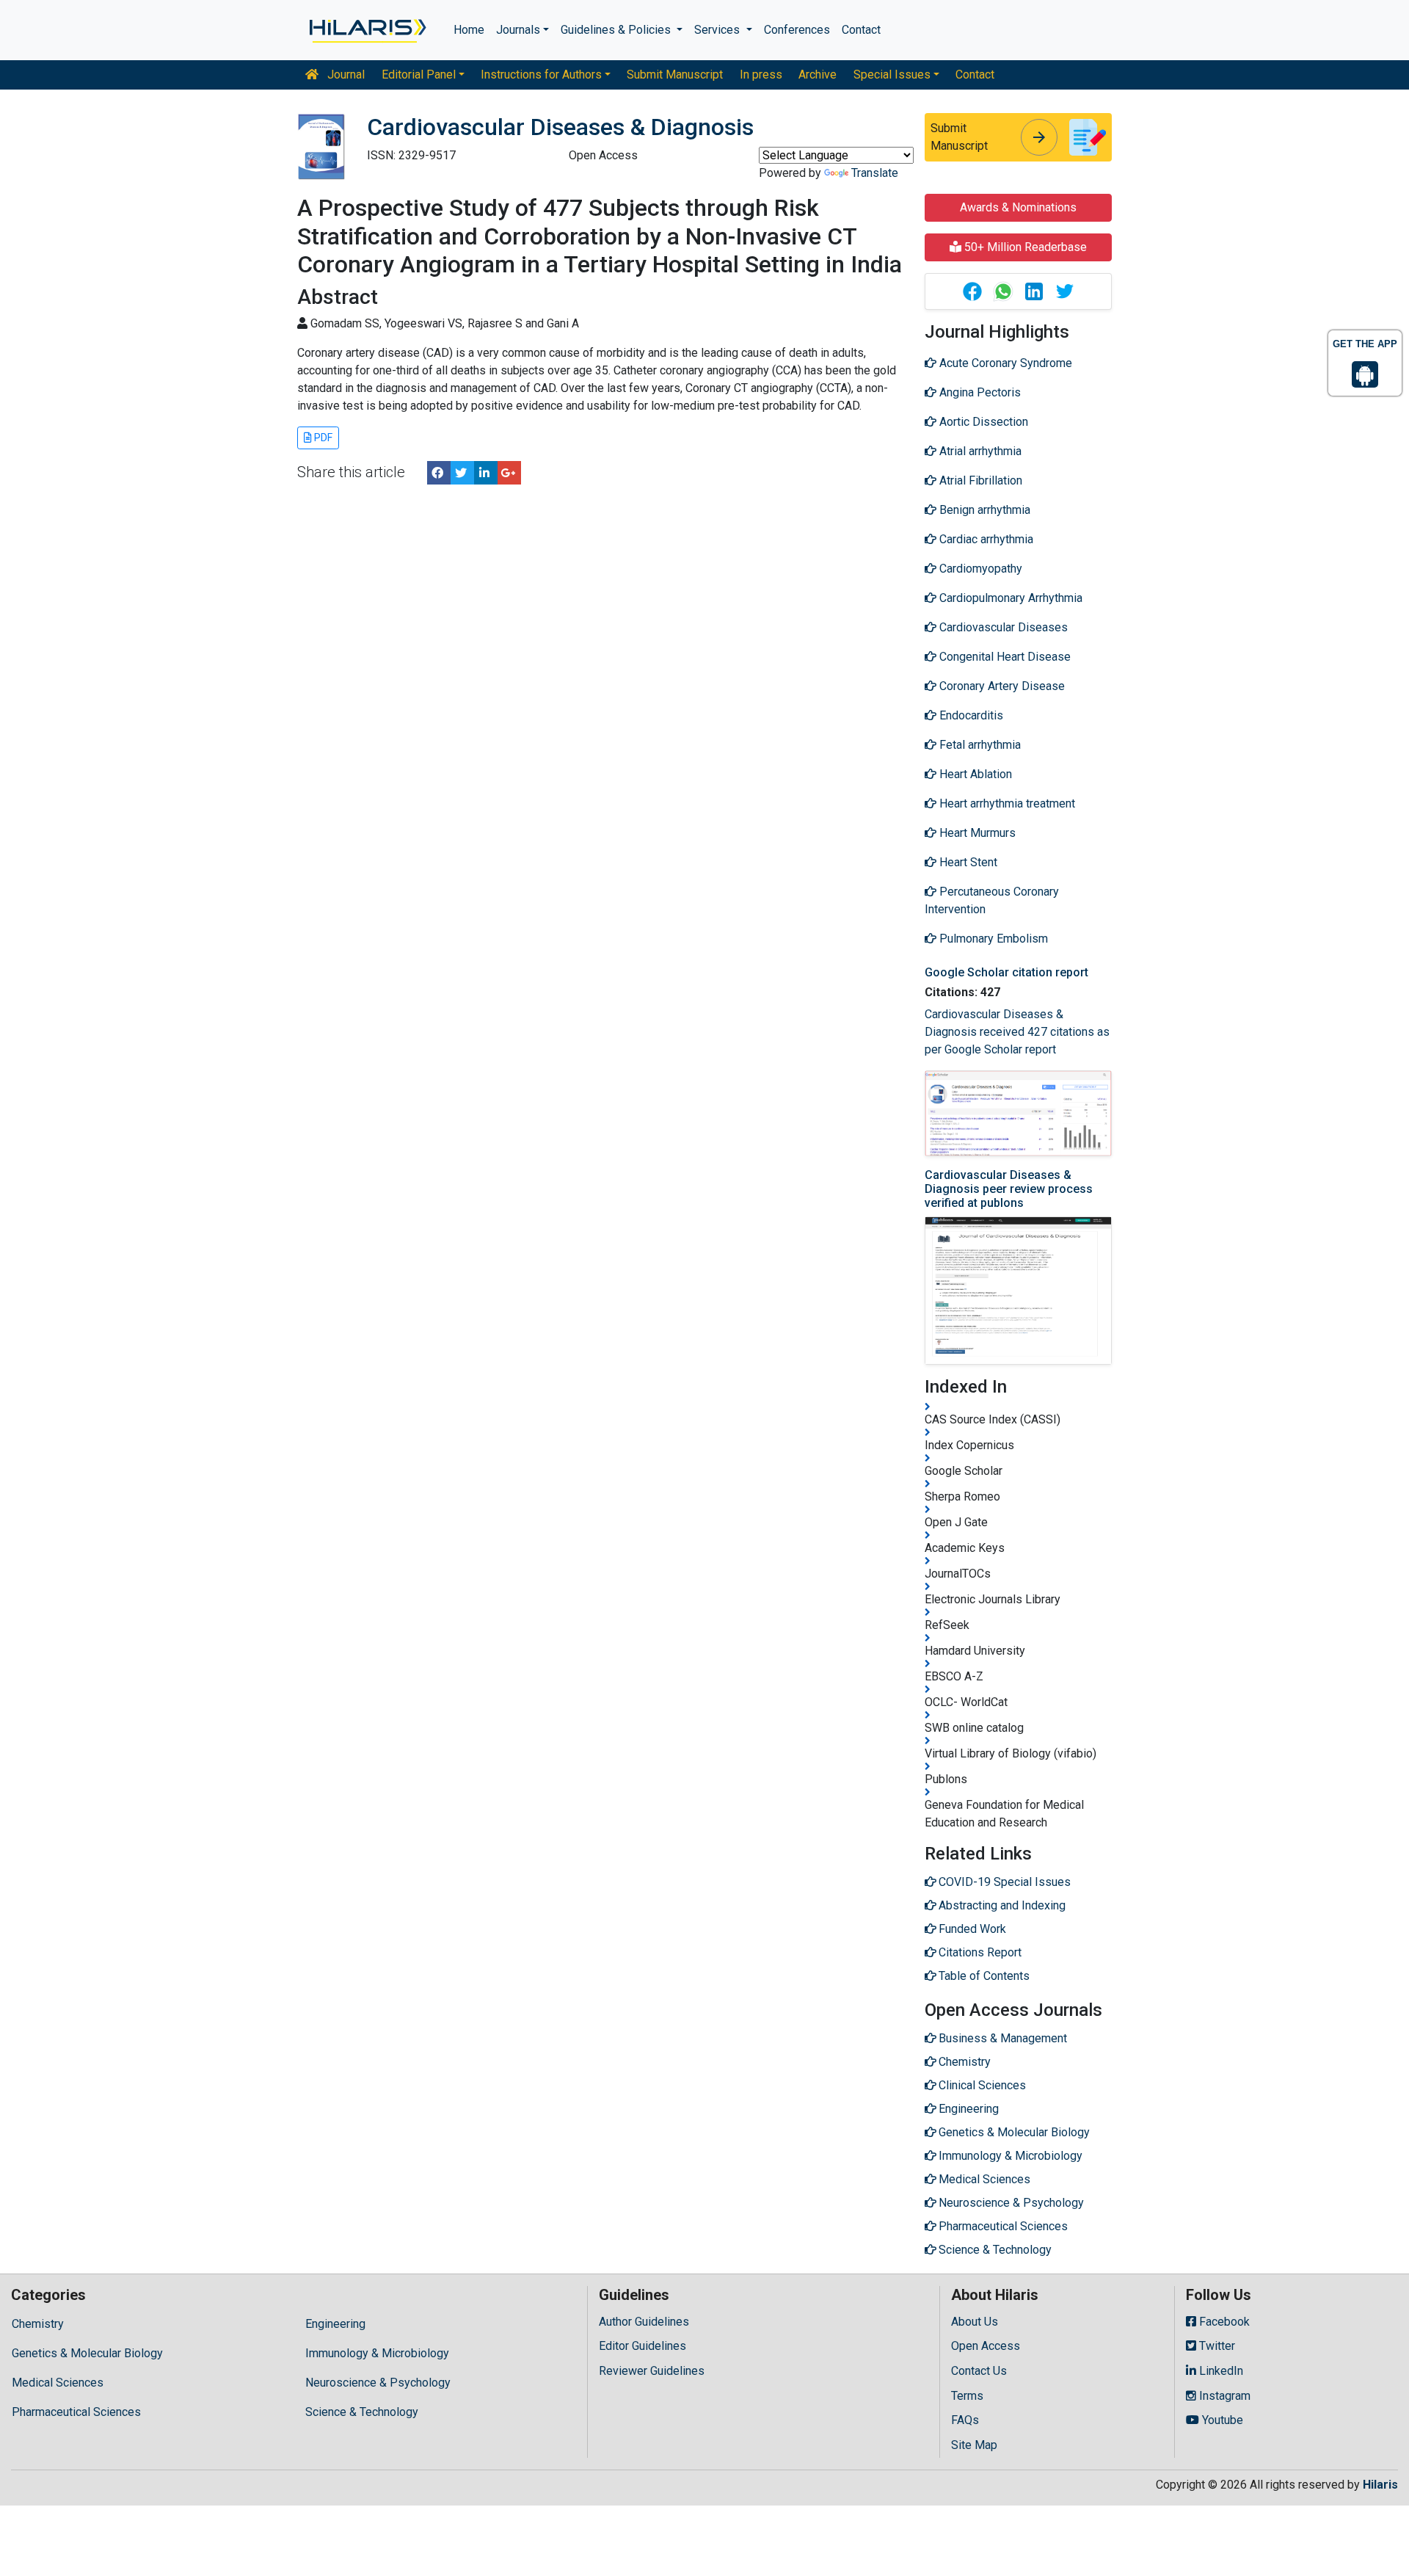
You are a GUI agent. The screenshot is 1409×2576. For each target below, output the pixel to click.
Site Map (974, 2445)
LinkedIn (1220, 2371)
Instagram (1223, 2396)
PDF (322, 438)
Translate (875, 173)
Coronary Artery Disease (1001, 686)
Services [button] (718, 30)
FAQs (965, 2420)
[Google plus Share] (509, 473)
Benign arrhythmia (983, 510)
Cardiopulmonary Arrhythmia (1009, 598)
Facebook (1223, 2322)
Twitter (1216, 2346)
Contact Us (979, 2371)
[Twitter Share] (462, 473)
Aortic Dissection (982, 422)
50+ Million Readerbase (1024, 247)
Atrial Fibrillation (979, 480)
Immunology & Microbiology (377, 2353)
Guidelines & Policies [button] (617, 30)
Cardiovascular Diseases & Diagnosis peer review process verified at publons (1009, 1189)
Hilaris (1380, 2485)
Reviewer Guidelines (652, 2371)
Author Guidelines (644, 2322)
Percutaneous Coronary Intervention (992, 900)
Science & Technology (362, 2412)
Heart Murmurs (976, 833)
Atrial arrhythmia (979, 451)
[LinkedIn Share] (486, 473)
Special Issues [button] (892, 75)
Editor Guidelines (642, 2346)
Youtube (1221, 2420)
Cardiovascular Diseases (1002, 627)
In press (761, 75)
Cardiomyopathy (979, 569)
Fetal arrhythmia (979, 745)
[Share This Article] (972, 291)
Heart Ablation (974, 774)
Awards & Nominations (1018, 207)
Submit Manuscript (675, 75)
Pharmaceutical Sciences (76, 2412)
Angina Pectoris (979, 392)
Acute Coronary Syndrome (1004, 363)
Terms (967, 2396)
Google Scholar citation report (1006, 972)
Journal (345, 75)
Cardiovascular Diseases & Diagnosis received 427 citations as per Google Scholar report (1017, 1032)
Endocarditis (970, 715)
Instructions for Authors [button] (541, 75)
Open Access (986, 2346)
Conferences (797, 30)
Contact (861, 30)
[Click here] (367, 30)
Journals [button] (518, 30)
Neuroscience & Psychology (378, 2383)
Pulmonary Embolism (992, 939)
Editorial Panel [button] (419, 75)
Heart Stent (967, 862)
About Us (975, 2322)
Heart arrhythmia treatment (1006, 803)
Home (469, 30)
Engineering (335, 2324)
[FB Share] (439, 473)
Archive (818, 75)
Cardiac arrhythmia (985, 539)
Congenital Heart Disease (1004, 657)
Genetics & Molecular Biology (87, 2353)
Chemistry (38, 2324)
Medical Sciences (58, 2383)
